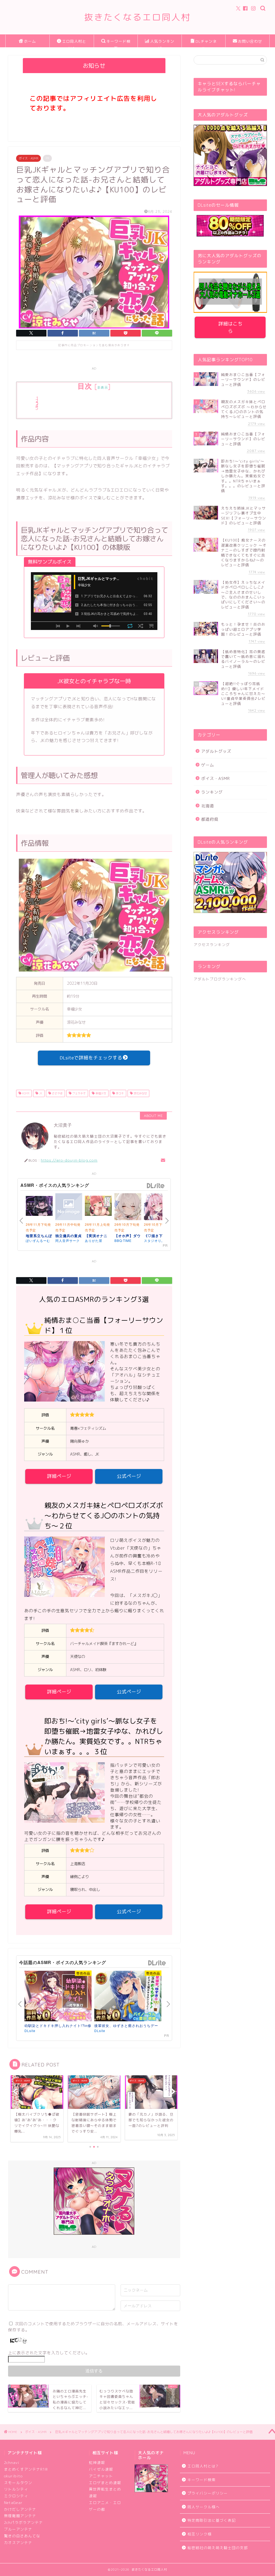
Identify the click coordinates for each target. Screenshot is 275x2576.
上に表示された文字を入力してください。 (49, 2353)
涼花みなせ (140, 1093)
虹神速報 (97, 2462)
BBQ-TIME (123, 1240)
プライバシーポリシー (208, 2493)
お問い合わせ (250, 41)
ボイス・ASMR (28, 158)
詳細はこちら (230, 327)
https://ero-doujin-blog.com (69, 1160)
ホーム (30, 41)
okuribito (13, 2476)
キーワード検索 (118, 43)
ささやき (57, 1093)
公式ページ (129, 1476)
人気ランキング (162, 43)
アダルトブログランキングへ (220, 979)
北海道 (208, 806)
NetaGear (13, 2502)
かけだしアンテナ (20, 2509)
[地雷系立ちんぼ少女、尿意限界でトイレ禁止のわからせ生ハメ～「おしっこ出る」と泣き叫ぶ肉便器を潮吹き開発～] (39, 1207)
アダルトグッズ (216, 751)
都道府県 (210, 819)
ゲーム (208, 765)
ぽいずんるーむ (38, 1240)
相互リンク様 (200, 2534)
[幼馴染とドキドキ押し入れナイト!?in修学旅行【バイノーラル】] (58, 1996)
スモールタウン (18, 2483)
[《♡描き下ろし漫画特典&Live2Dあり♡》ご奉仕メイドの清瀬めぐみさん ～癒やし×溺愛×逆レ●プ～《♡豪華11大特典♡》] (157, 1208)
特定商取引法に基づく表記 (212, 2520)
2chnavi (12, 2462)
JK (40, 1093)
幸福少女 (100, 1093)
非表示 (103, 387)
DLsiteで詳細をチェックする (91, 1058)
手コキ (119, 1093)
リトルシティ (16, 2489)
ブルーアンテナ (18, 2529)
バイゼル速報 (101, 2469)
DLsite (156, 1186)
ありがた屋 (94, 1240)
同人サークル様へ (204, 2507)
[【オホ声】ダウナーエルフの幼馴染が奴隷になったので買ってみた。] (128, 1208)
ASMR (25, 1093)
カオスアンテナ (18, 2543)
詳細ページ (59, 1476)
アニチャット (101, 2476)
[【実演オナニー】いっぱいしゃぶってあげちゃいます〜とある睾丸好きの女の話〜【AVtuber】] (98, 1207)
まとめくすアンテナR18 (26, 2469)
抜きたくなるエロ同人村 (137, 17)
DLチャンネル (206, 43)
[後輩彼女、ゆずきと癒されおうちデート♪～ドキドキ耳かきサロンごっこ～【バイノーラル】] (128, 1996)
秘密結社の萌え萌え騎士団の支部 (218, 2548)
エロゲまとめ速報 (105, 2483)
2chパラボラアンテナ (23, 2522)
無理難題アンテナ (20, 2516)
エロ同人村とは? (74, 43)
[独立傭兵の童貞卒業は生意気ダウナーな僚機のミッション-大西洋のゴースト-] (69, 1208)
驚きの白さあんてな (22, 2536)
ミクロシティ (16, 2496)
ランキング (212, 792)
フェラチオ (79, 1093)
